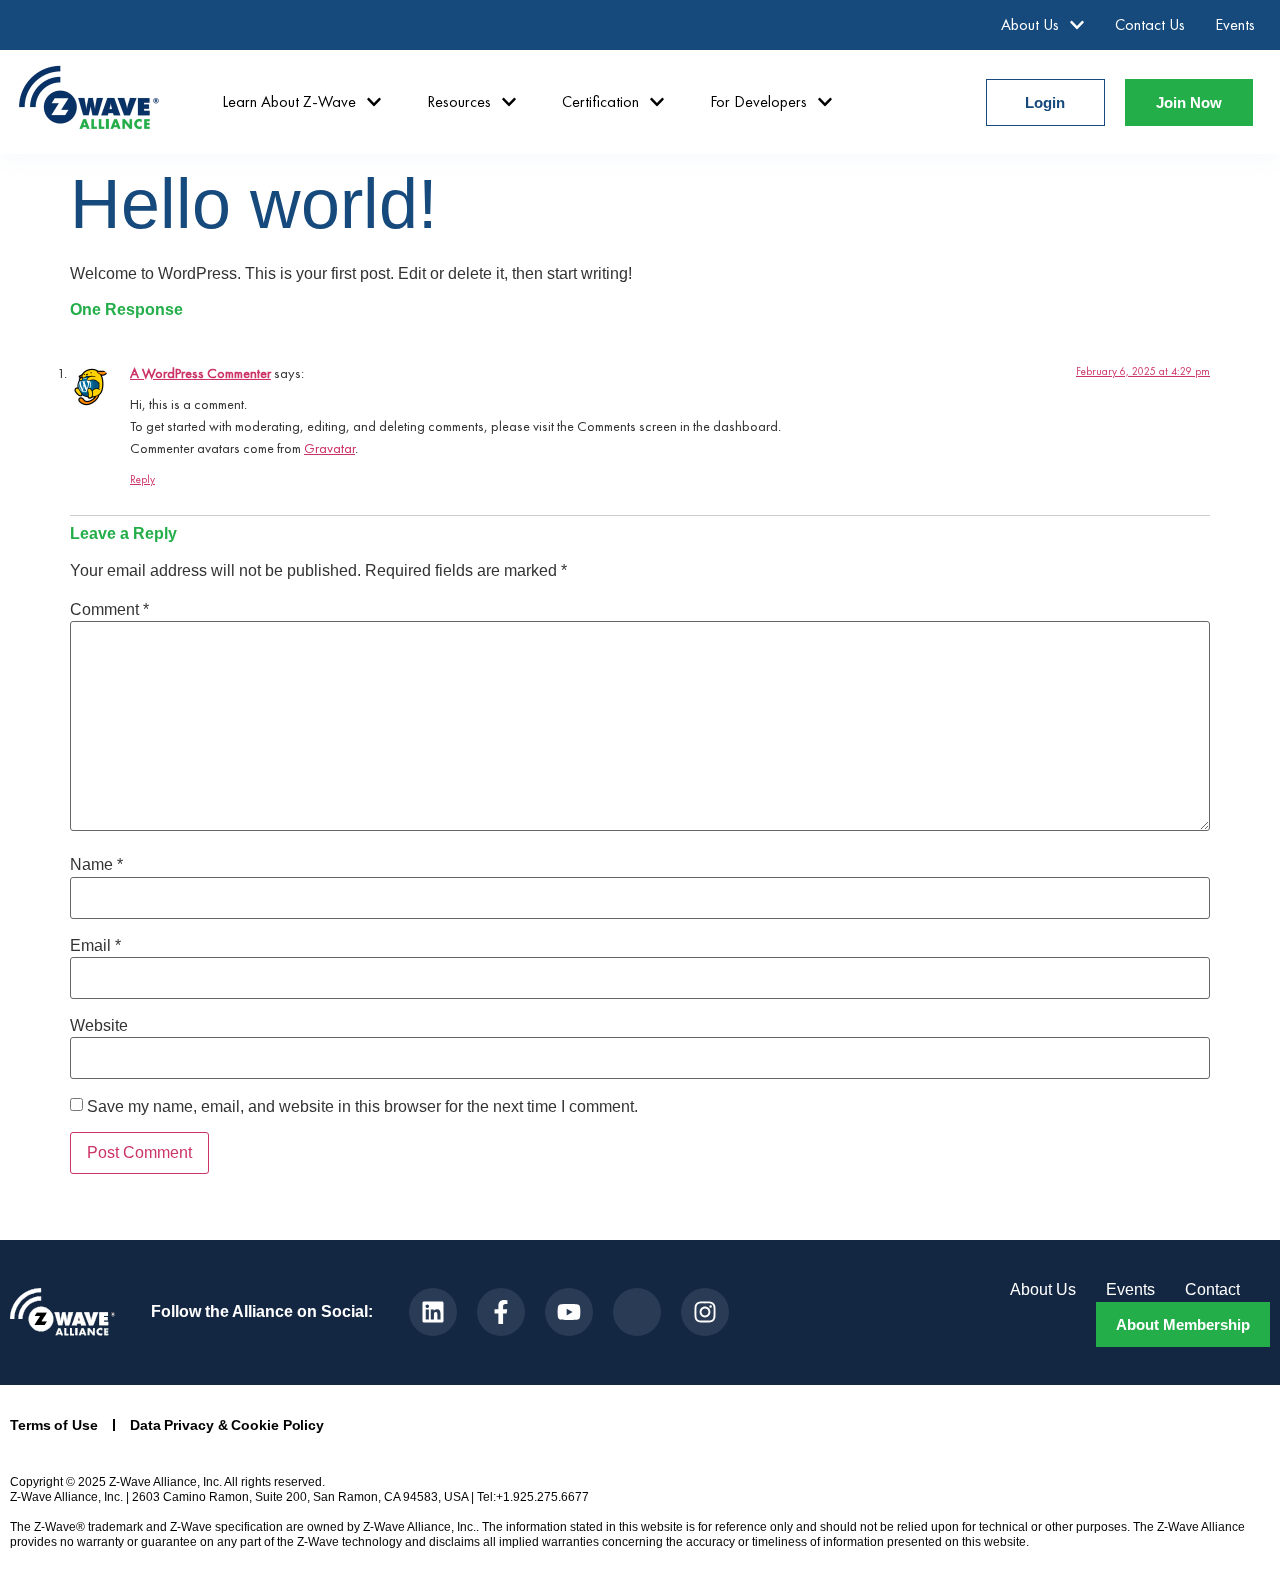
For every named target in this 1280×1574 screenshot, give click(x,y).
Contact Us (1150, 24)
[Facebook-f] (501, 1312)
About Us (1030, 24)
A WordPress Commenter (200, 373)
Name (96, 865)
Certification (600, 101)
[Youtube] (569, 1312)
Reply (142, 479)
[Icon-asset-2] (637, 1312)
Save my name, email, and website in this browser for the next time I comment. (362, 1107)
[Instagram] (705, 1312)
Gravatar (329, 448)
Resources (459, 101)
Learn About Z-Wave (289, 101)
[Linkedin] (433, 1312)
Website (99, 1026)
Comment (109, 610)
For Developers (758, 101)
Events (1235, 24)
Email (95, 946)
